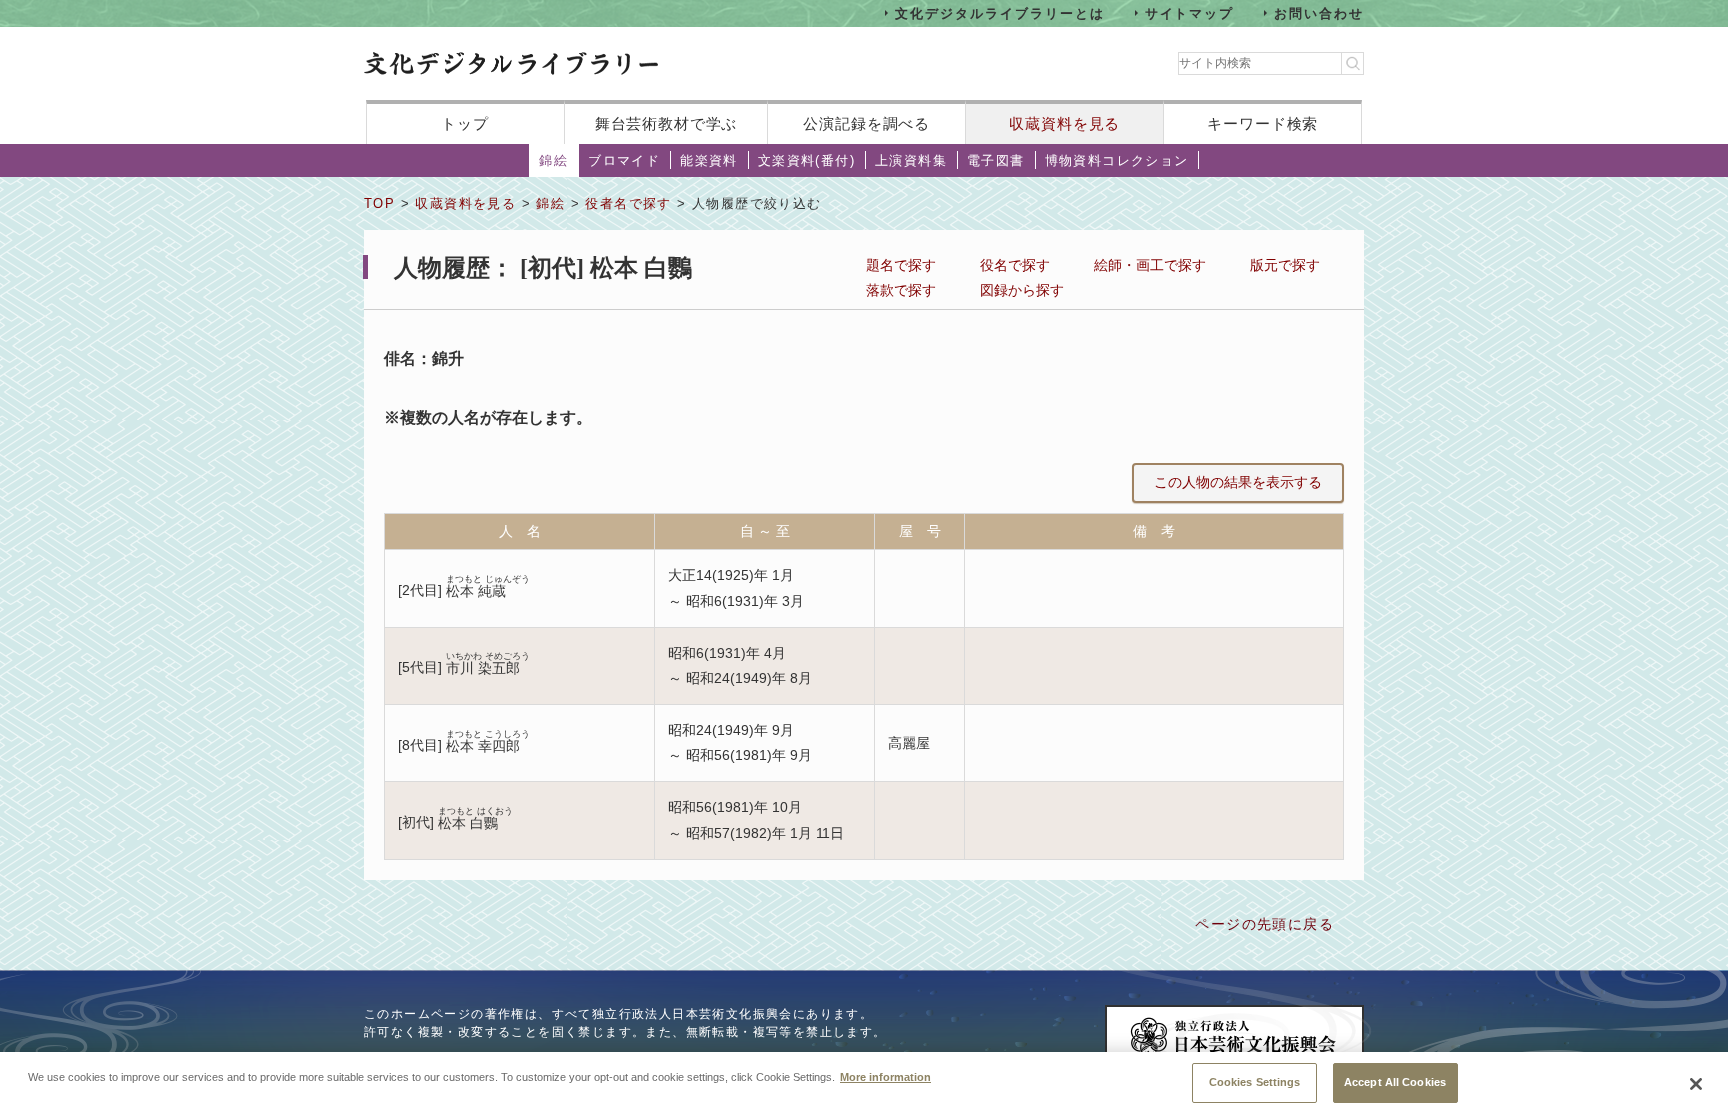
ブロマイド (624, 160)
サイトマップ (1190, 12)
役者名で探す (628, 203)
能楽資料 (709, 160)
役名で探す (1015, 265)
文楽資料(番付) (806, 160)
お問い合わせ (1319, 12)
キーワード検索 (1262, 123)
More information (885, 1077)
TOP (379, 203)
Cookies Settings (1255, 1082)
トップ (465, 123)
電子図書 (996, 160)
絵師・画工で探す (1150, 265)
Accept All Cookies (1395, 1082)
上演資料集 (911, 160)
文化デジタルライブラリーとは (999, 12)
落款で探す (901, 290)
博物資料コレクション (1117, 160)
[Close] (1696, 1084)
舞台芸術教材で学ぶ (666, 123)
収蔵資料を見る (1064, 123)
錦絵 (553, 160)
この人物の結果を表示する (1238, 482)
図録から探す (1022, 290)
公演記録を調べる (866, 123)
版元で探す (1285, 265)
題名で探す (901, 265)
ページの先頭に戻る (1264, 924)
